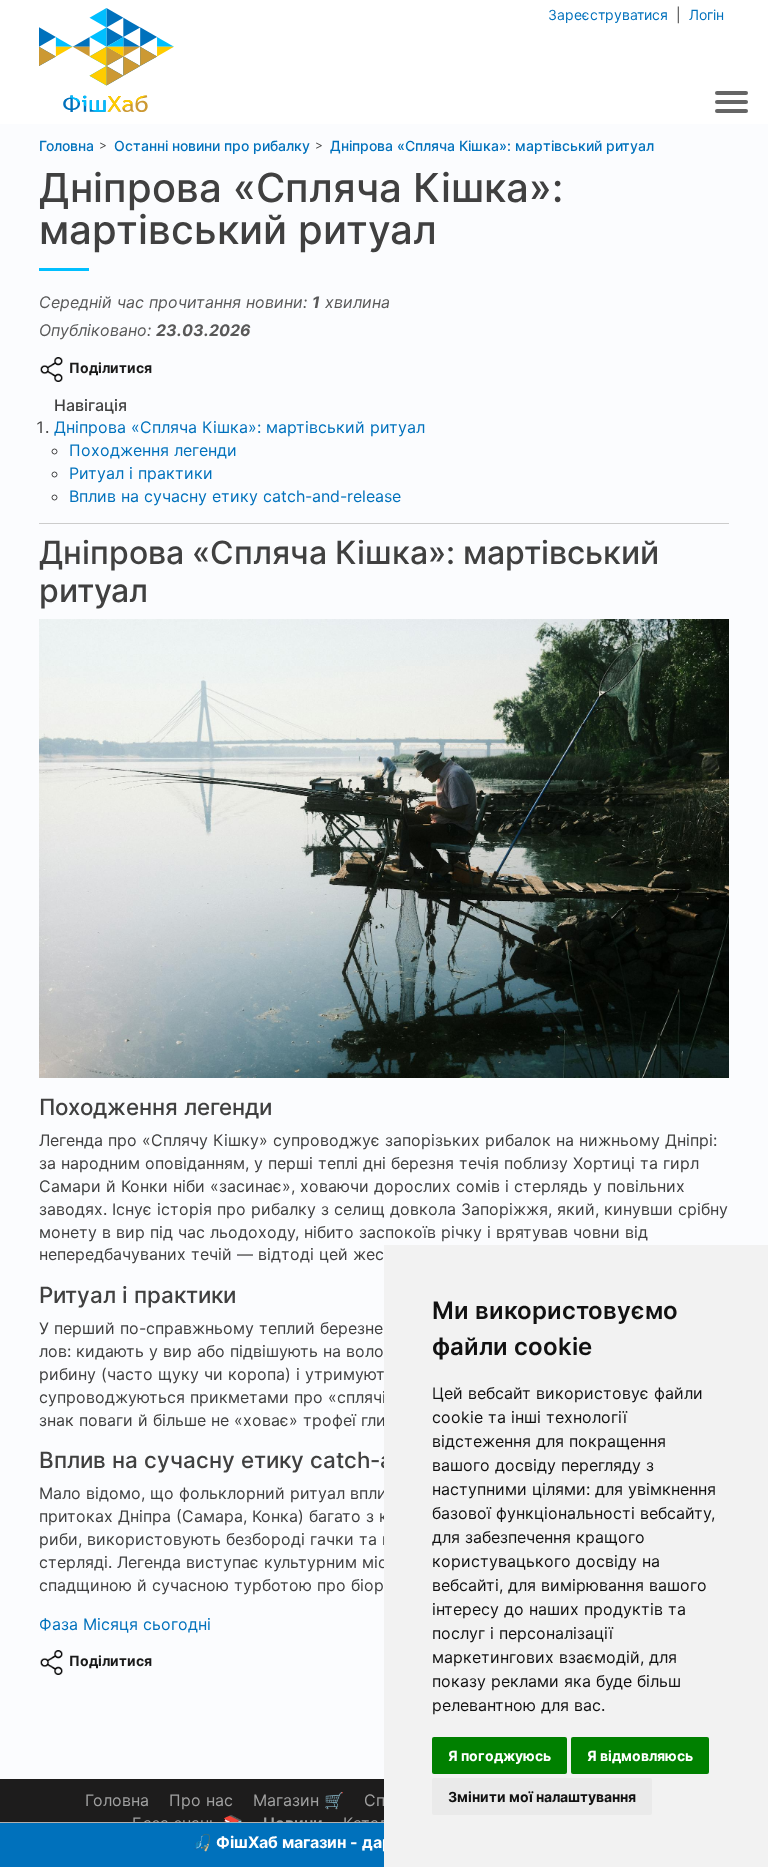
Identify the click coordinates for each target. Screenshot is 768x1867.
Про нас (201, 1800)
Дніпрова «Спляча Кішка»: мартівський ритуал (239, 427)
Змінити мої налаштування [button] (542, 1796)
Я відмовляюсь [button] (640, 1755)
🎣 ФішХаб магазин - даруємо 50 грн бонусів (371, 1842)
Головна (117, 1800)
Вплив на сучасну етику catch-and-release (235, 496)
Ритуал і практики (141, 473)
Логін (704, 14)
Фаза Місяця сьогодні (125, 1624)
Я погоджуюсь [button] (499, 1755)
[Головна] (106, 54)
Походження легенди (153, 450)
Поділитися (110, 367)
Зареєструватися (610, 14)
